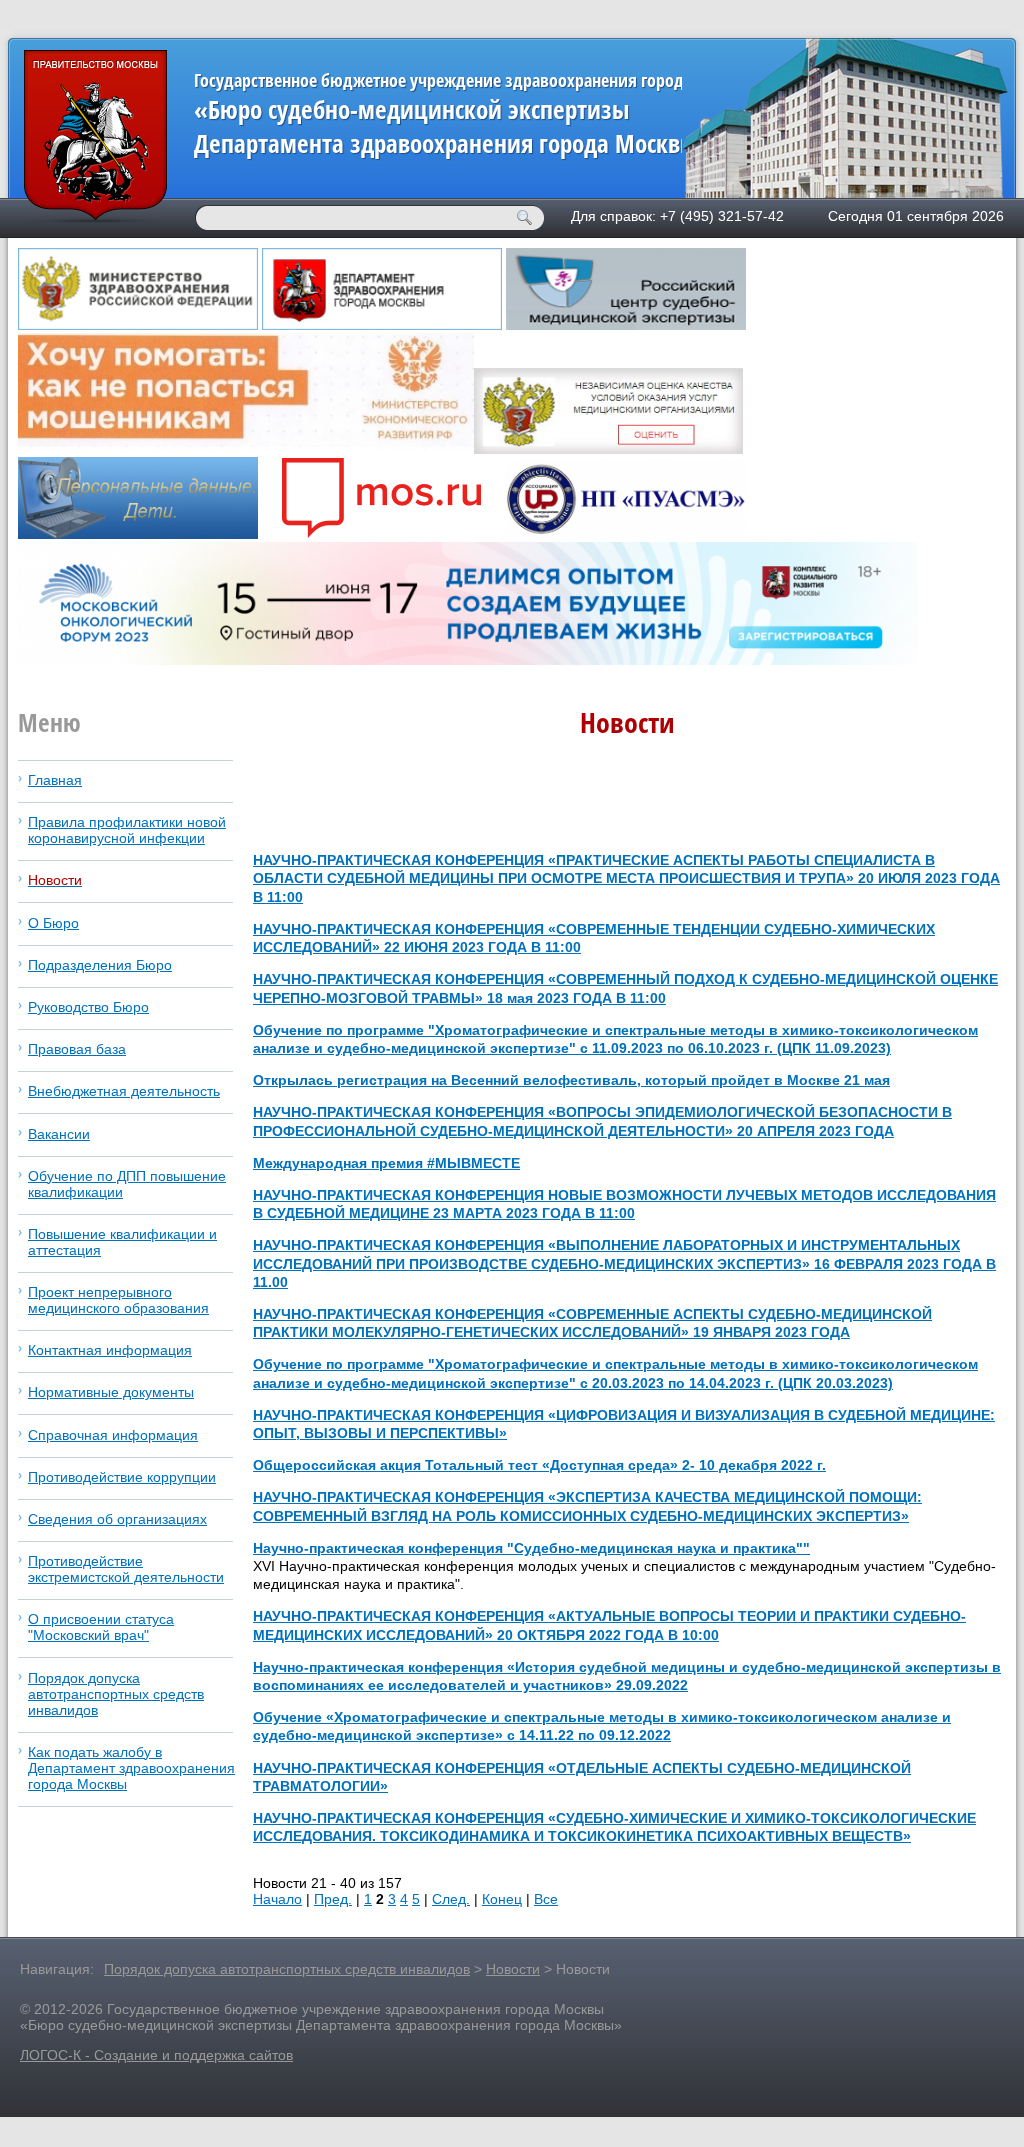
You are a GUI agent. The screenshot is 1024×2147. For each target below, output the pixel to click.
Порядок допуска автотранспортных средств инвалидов (116, 1694)
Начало (277, 1899)
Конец (502, 1899)
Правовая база (77, 1049)
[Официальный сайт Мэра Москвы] (382, 534)
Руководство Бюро (88, 1007)
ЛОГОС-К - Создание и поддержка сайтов (156, 2055)
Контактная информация (110, 1350)
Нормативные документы (111, 1392)
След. (451, 1899)
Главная (55, 780)
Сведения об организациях (117, 1519)
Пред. (333, 1899)
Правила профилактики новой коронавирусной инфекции (127, 830)
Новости (55, 880)
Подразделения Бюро (100, 965)
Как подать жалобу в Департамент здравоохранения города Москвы (131, 1768)
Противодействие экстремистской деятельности (126, 1569)
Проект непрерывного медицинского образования (118, 1300)
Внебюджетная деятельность (124, 1091)
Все (546, 1899)
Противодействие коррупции (122, 1477)
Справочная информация (113, 1435)
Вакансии (59, 1134)
